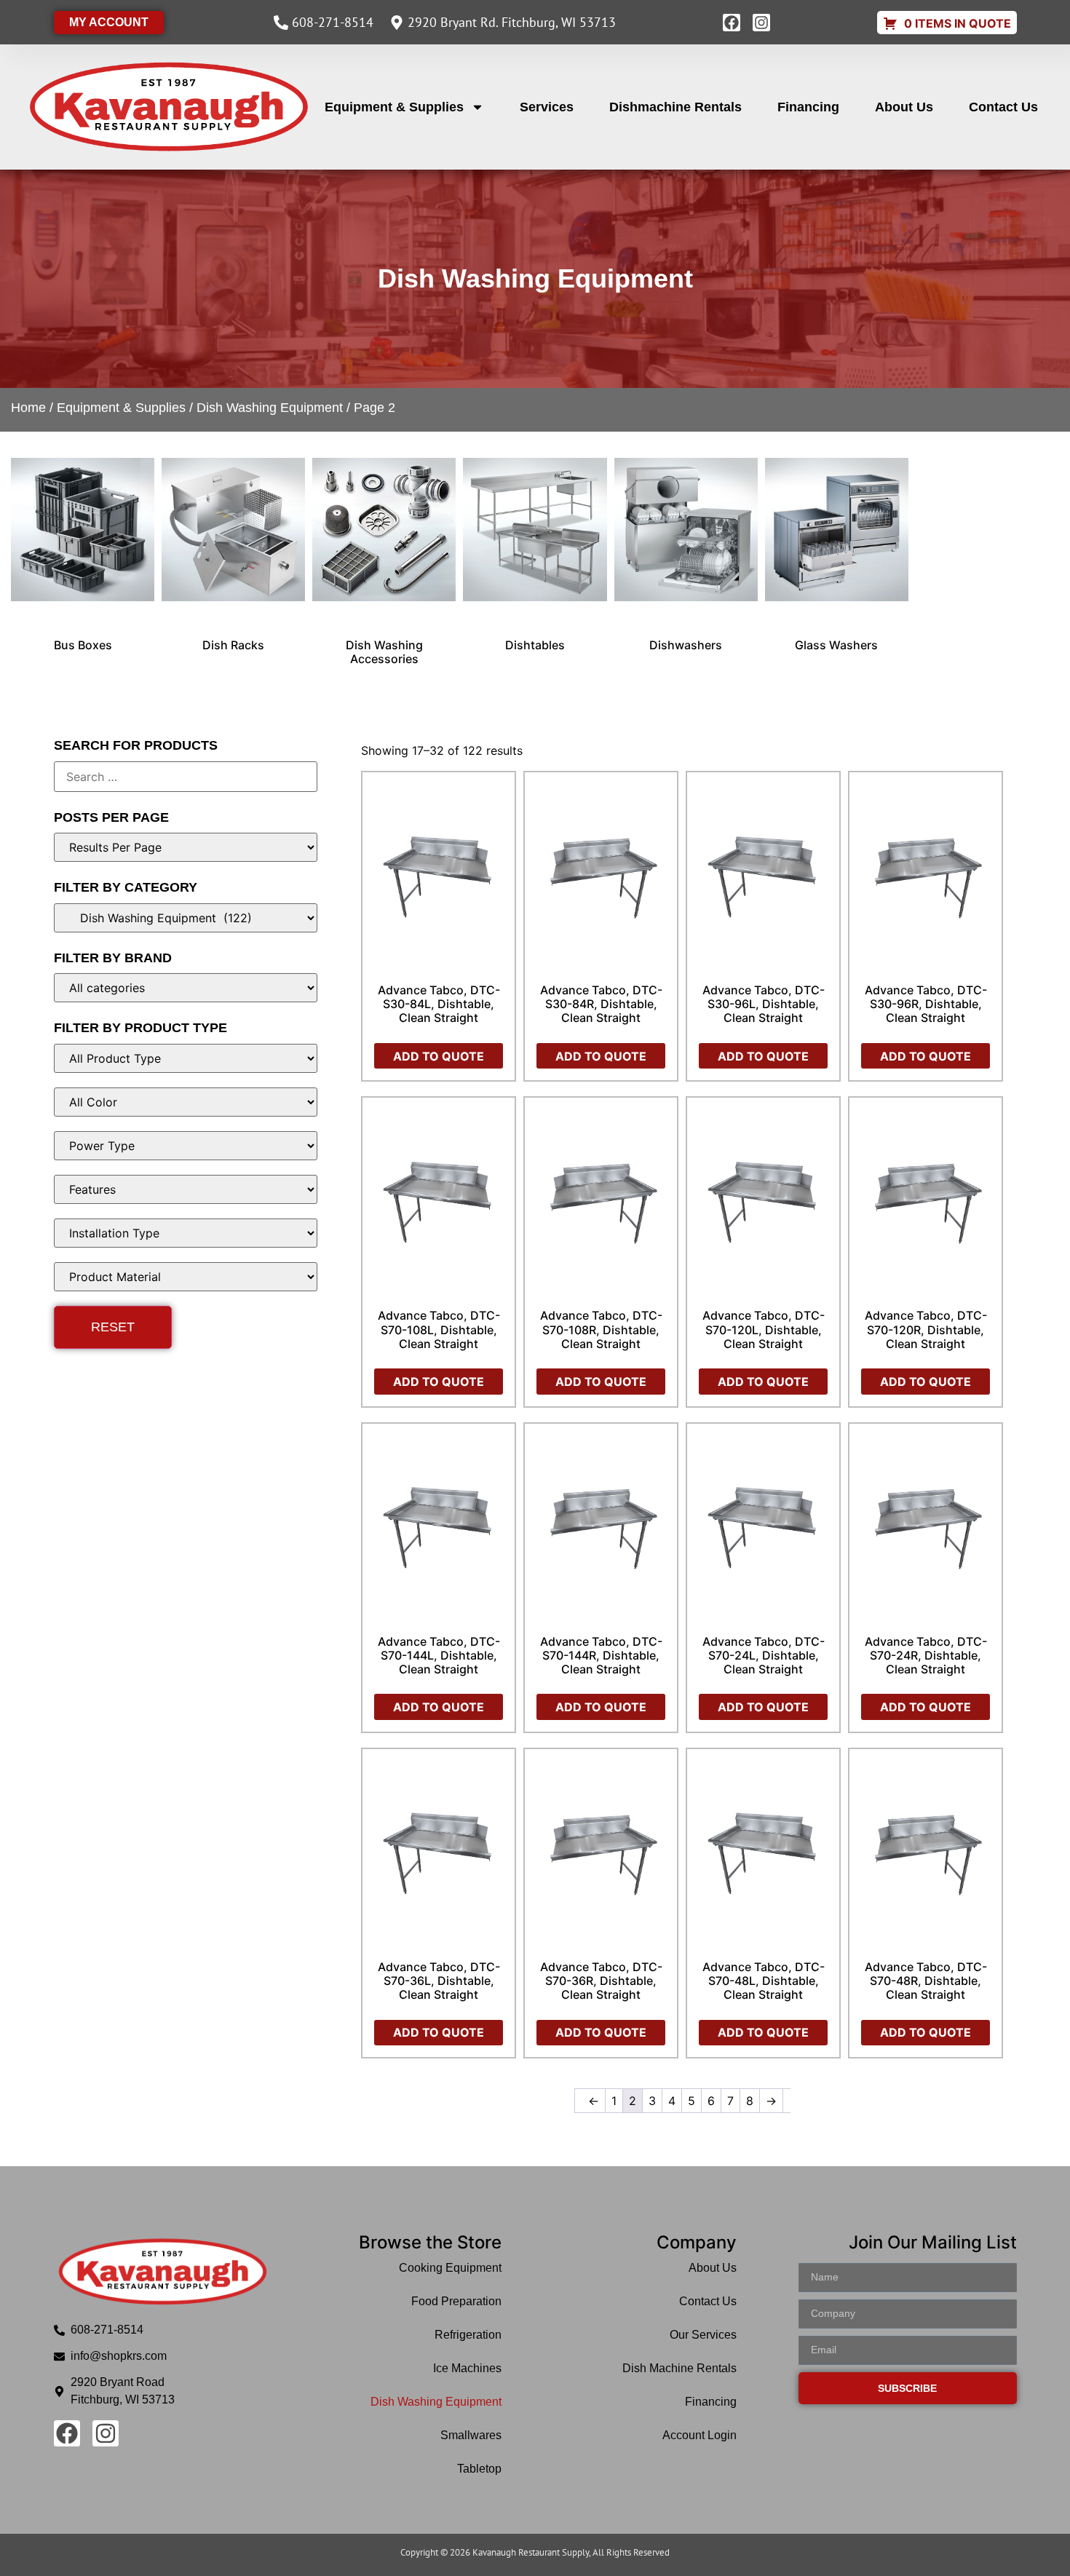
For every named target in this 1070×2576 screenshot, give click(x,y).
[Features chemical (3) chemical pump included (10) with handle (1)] (186, 1189)
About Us (904, 107)
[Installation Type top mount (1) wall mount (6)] (186, 1233)
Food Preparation (456, 2301)
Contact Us (1003, 107)
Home (28, 408)
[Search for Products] (186, 777)
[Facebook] (732, 23)
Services (547, 107)
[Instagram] (761, 23)
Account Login (700, 2435)
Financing (808, 107)
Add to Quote (439, 1056)
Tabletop (479, 2469)
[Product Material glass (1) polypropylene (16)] (186, 1277)
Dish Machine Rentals (679, 2368)
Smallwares (471, 2435)
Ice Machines (467, 2368)
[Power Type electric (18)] (186, 1146)
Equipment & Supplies (394, 107)
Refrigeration (468, 2335)
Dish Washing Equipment (270, 408)
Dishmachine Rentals (675, 107)
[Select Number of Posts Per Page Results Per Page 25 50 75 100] (186, 847)
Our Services (703, 2335)
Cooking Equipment (450, 2268)
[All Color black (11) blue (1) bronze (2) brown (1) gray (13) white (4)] (186, 1102)
